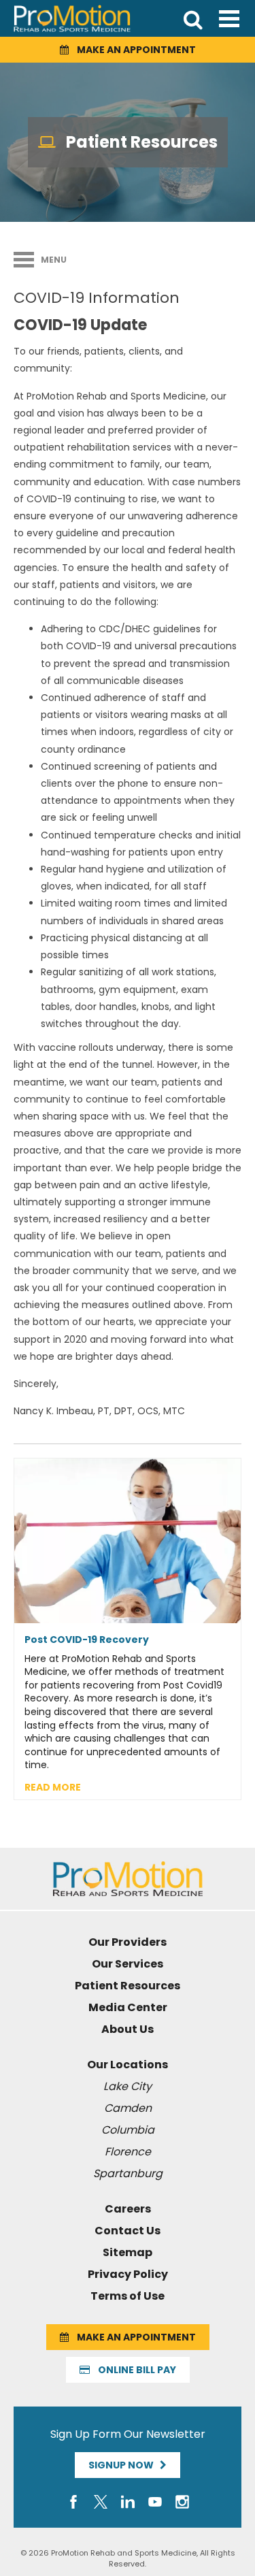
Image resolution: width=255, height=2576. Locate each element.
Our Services (128, 1964)
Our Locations (128, 2065)
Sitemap (128, 2252)
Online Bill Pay (133, 2370)
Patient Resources (128, 1986)
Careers (128, 2209)
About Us (128, 2029)
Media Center (128, 2007)
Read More (53, 1787)
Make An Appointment (132, 2337)
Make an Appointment (132, 50)
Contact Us (128, 2231)
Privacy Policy (128, 2274)
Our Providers (128, 1942)
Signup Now (124, 2465)
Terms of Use (128, 2296)
